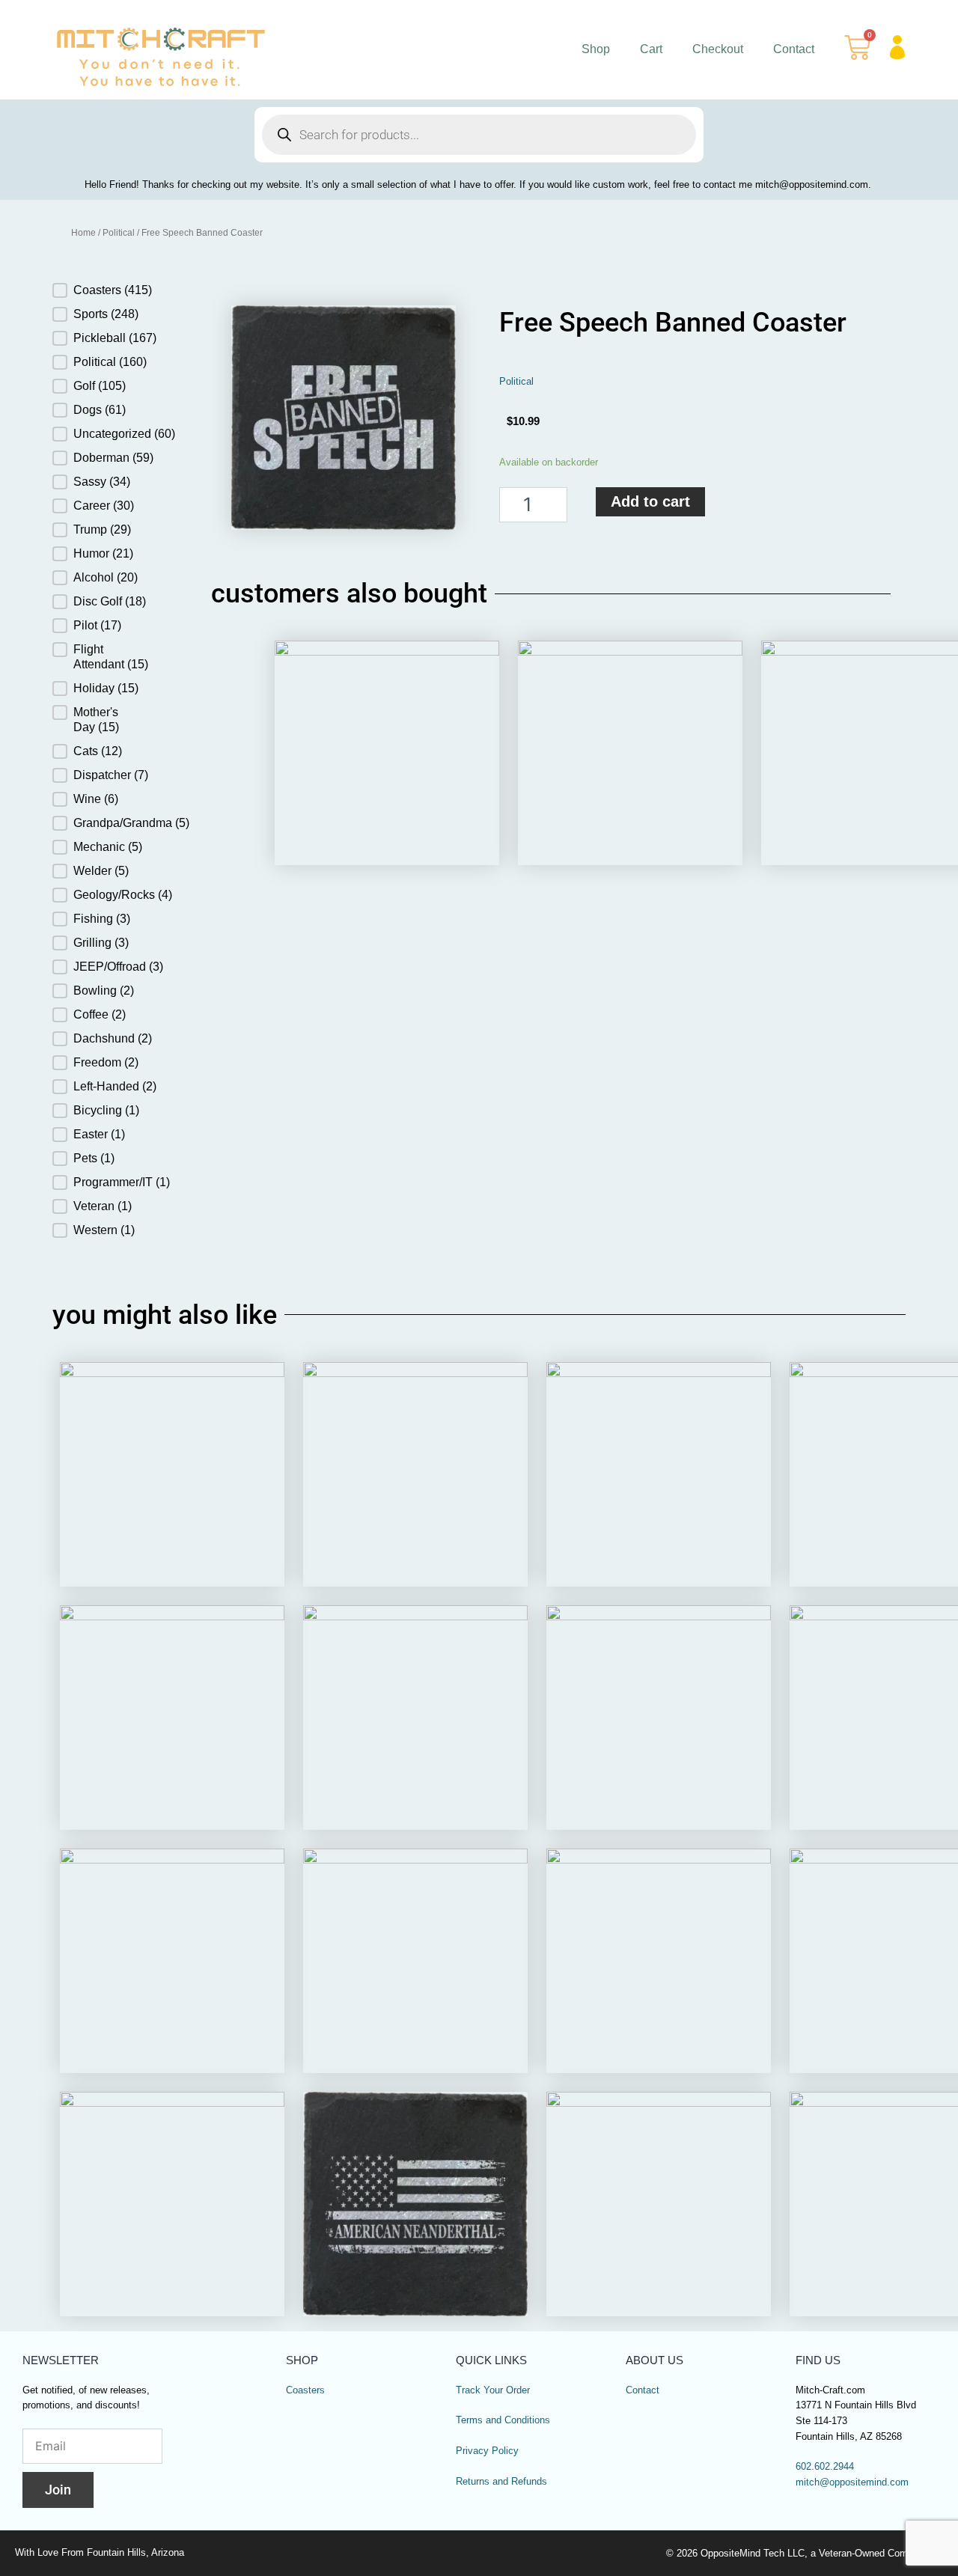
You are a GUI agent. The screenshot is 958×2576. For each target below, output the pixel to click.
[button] (109, 290)
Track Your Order (493, 2390)
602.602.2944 (825, 2467)
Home (83, 233)
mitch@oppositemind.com (852, 2482)
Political (119, 233)
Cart (651, 49)
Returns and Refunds (501, 2482)
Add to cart (650, 501)
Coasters (305, 2390)
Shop (596, 49)
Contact (794, 49)
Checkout (718, 49)
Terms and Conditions (503, 2420)
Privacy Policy (487, 2451)
